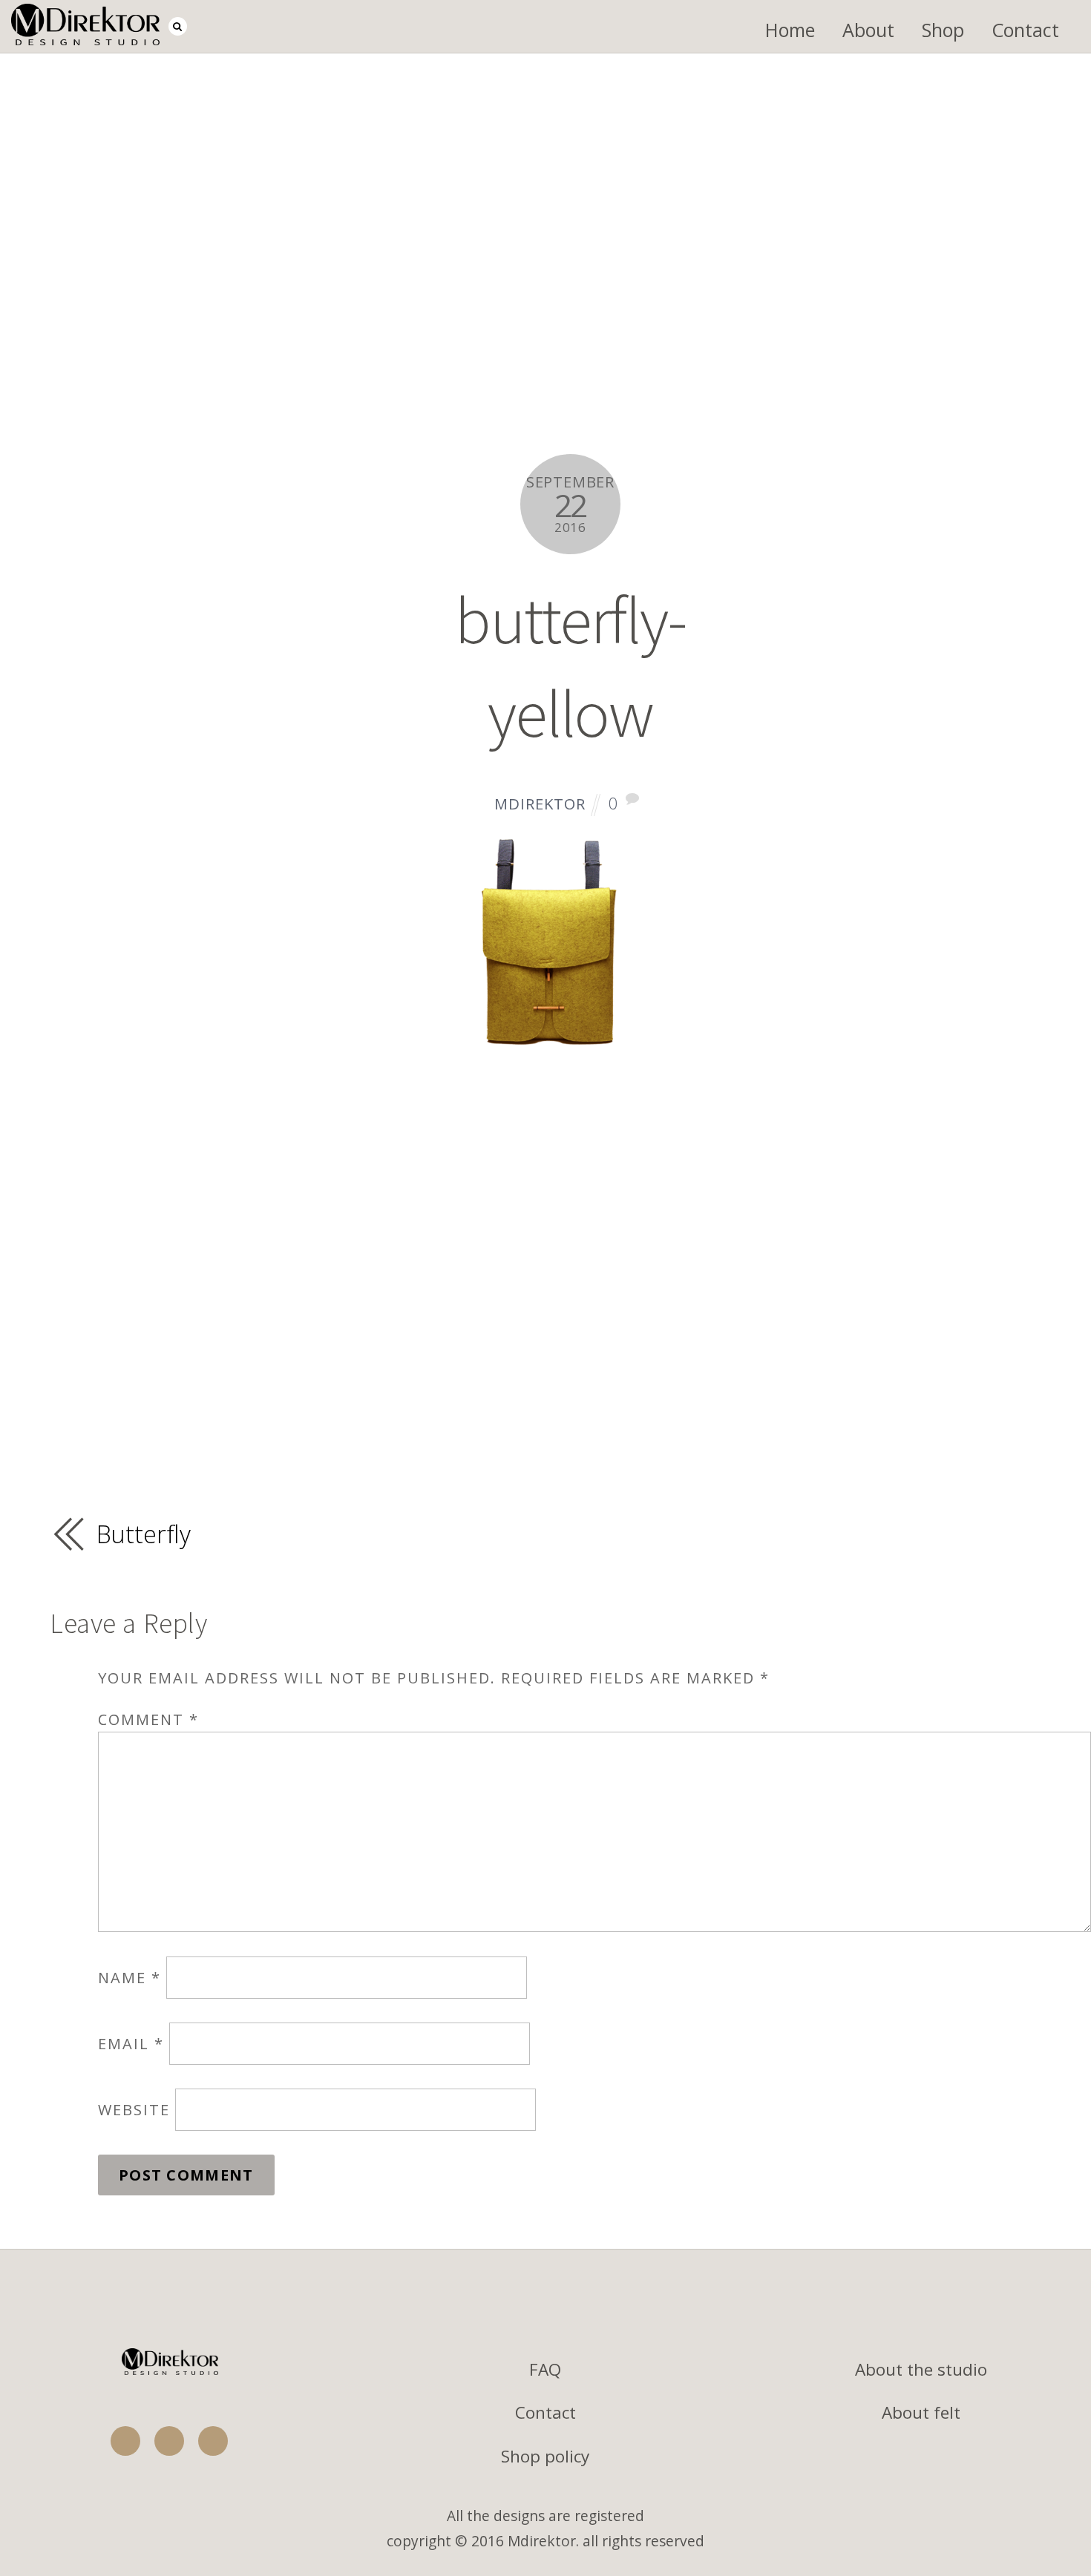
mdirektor (540, 804)
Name (130, 1978)
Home (790, 30)
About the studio (921, 2369)
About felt (921, 2412)
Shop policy (545, 2456)
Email (131, 2044)
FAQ (545, 2369)
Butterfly (144, 1534)
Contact (1025, 30)
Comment (148, 1719)
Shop (943, 30)
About (868, 30)
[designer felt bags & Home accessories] (85, 32)
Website (134, 2110)
